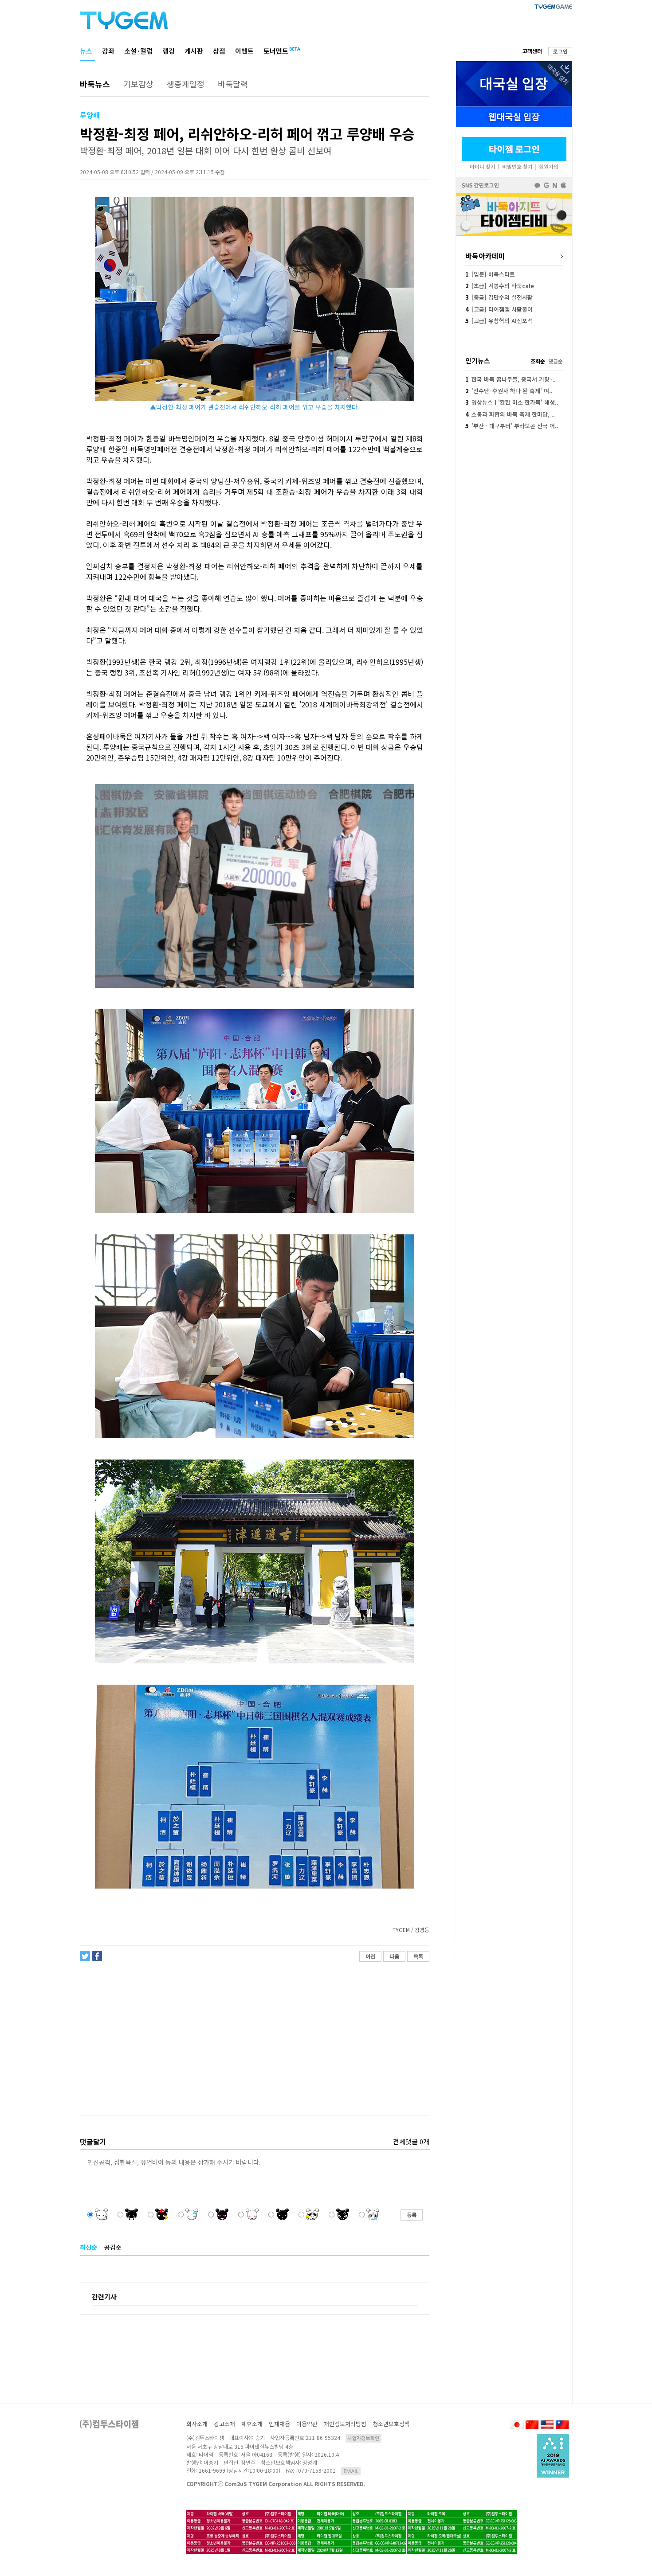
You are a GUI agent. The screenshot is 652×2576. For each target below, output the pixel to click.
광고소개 (224, 2424)
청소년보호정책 (391, 2424)
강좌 (108, 51)
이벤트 (244, 51)
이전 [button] (370, 1956)
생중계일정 (186, 84)
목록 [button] (418, 1956)
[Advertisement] (254, 2039)
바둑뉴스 (95, 84)
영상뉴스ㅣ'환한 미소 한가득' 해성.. (512, 402)
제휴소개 (252, 2424)
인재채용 (279, 2424)
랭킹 (169, 51)
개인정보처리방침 (345, 2424)
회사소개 (197, 2424)
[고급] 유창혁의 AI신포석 (499, 321)
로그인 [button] (560, 51)
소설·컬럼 (138, 51)
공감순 (113, 2247)
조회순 (538, 361)
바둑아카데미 (485, 256)
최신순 (88, 2247)
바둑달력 (233, 84)
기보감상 (138, 84)
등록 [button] (412, 2215)
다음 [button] (394, 1956)
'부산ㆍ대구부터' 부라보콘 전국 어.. (512, 426)
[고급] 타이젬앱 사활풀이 (499, 309)
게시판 (194, 51)
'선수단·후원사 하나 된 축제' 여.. (509, 391)
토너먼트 (276, 51)
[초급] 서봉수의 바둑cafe (500, 286)
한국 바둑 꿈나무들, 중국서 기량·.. (510, 379)
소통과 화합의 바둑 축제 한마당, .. (510, 414)
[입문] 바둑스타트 (490, 274)
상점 (219, 51)
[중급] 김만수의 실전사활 (499, 297)
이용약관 (307, 2424)
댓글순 (556, 361)
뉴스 (86, 51)
